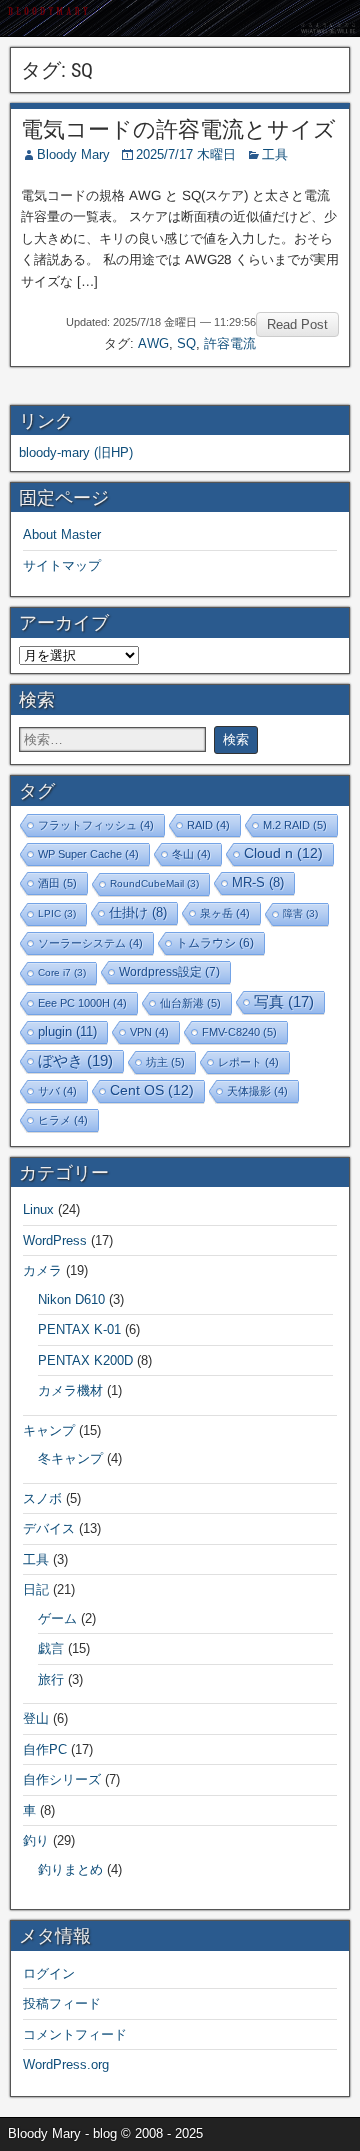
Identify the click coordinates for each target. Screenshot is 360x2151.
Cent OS (152, 1090)
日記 (36, 1589)
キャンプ (49, 1430)
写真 (284, 1002)
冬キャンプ (70, 1458)
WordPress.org (66, 2064)
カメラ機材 (70, 1390)
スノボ (42, 1498)
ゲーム (57, 1618)
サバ (57, 1091)
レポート (248, 1062)
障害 (300, 913)
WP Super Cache (88, 854)
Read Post (297, 324)
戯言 (51, 1648)
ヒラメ (63, 1120)
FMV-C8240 (239, 1032)
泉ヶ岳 (225, 913)
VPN (149, 1032)
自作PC (45, 1749)
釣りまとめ (70, 1869)
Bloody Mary (73, 154)
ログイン (49, 1973)
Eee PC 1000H (82, 1003)
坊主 (165, 1062)
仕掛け (138, 913)
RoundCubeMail (154, 883)
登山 (36, 1718)
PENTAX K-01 (79, 1329)
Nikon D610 (71, 1299)
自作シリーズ (62, 1779)
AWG (153, 343)
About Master (62, 534)
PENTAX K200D (85, 1360)
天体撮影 (257, 1091)
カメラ (42, 1270)
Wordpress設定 (169, 972)
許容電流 (230, 343)
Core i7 (62, 972)
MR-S (258, 883)
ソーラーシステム (90, 943)
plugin (67, 1031)
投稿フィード (62, 2003)
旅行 (51, 1679)
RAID (208, 825)
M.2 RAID (295, 825)
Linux (38, 1209)
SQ (186, 343)
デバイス (49, 1528)
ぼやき (75, 1060)
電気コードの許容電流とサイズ (178, 129)
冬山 (191, 854)
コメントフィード (75, 2034)
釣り (36, 1840)
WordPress (55, 1240)
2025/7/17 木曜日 (186, 154)
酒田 (57, 883)
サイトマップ (62, 565)
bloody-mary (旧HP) (76, 452)
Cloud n (283, 853)
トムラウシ (215, 942)
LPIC (57, 913)
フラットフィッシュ (96, 825)
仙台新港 (190, 1003)
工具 (275, 154)
